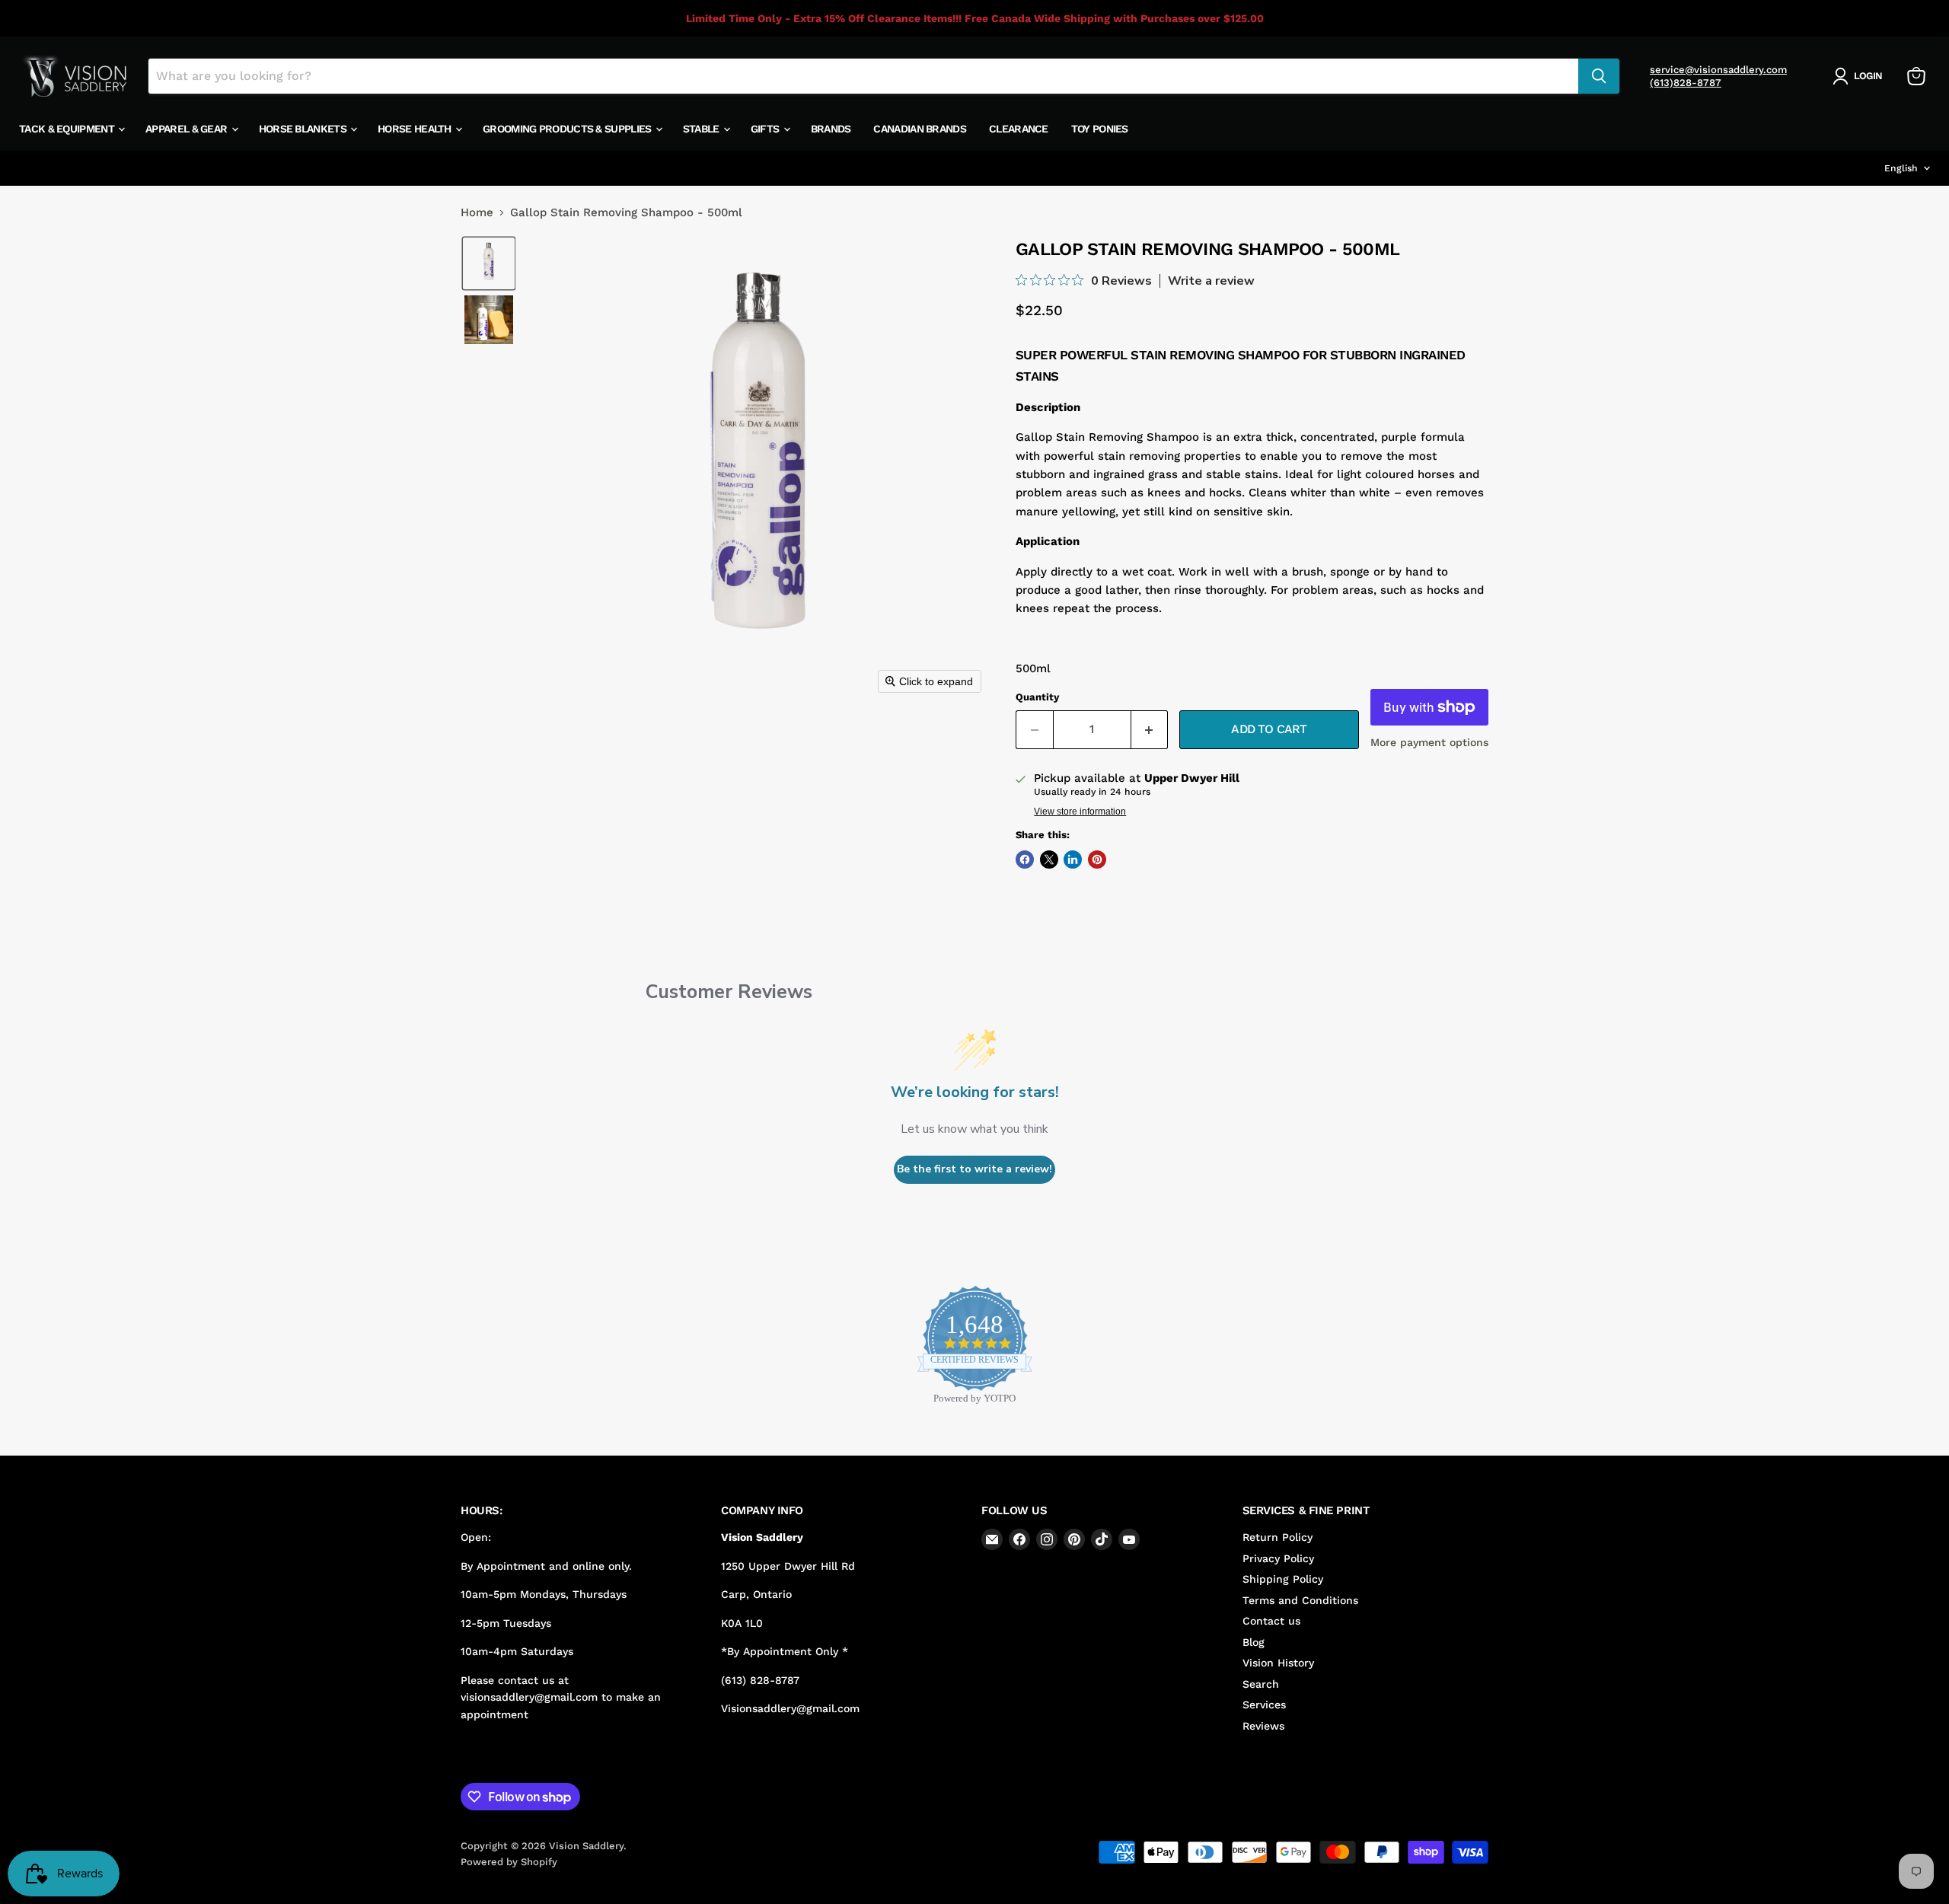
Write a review (1211, 281)
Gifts (766, 129)
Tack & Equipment (68, 129)
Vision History (1278, 1663)
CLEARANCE (1019, 129)
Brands (831, 129)
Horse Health (416, 129)
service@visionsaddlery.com (1718, 70)
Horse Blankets (304, 129)
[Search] (1599, 76)
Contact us (1271, 1621)
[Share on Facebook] (1025, 860)
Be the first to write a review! (974, 1169)
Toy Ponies (1100, 129)
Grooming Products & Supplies (568, 129)
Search (1261, 1684)
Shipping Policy (1283, 1579)
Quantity (1037, 697)
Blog (1254, 1642)
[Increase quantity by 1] (1150, 729)
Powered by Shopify (509, 1862)
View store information (1080, 812)
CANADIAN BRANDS (920, 129)
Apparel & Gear (188, 129)
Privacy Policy (1278, 1558)
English (1901, 168)
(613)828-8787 (1686, 83)
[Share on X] (1049, 860)
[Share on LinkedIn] (1073, 860)
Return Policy (1278, 1537)
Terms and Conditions (1300, 1600)
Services (1264, 1705)
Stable (702, 129)
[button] (1860, 76)
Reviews (1263, 1726)
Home (477, 213)
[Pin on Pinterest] (1097, 860)
